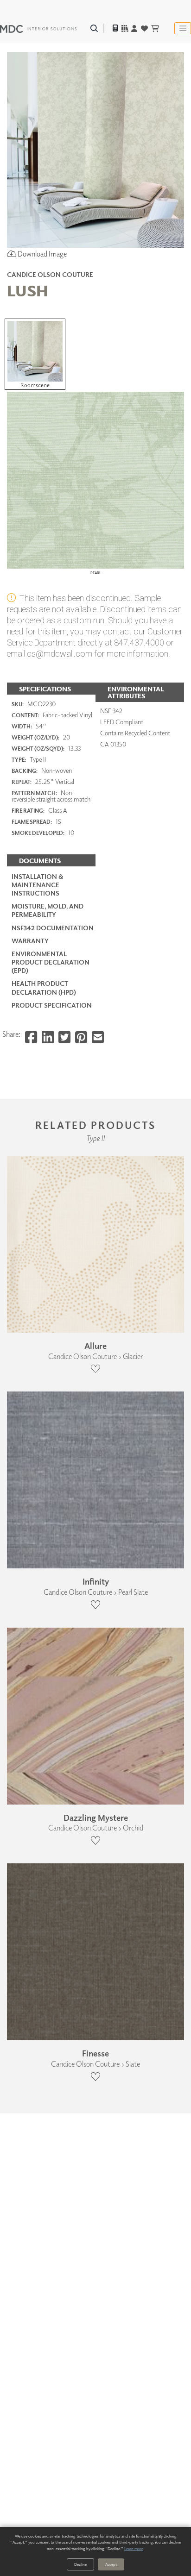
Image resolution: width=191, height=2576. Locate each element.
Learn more (134, 2548)
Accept (111, 2564)
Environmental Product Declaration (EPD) (51, 962)
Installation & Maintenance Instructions (37, 885)
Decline (80, 2564)
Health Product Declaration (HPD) (44, 987)
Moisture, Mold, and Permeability (48, 910)
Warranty (30, 941)
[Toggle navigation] (183, 28)
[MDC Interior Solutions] (38, 28)
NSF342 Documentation (53, 928)
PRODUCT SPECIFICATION (52, 1005)
